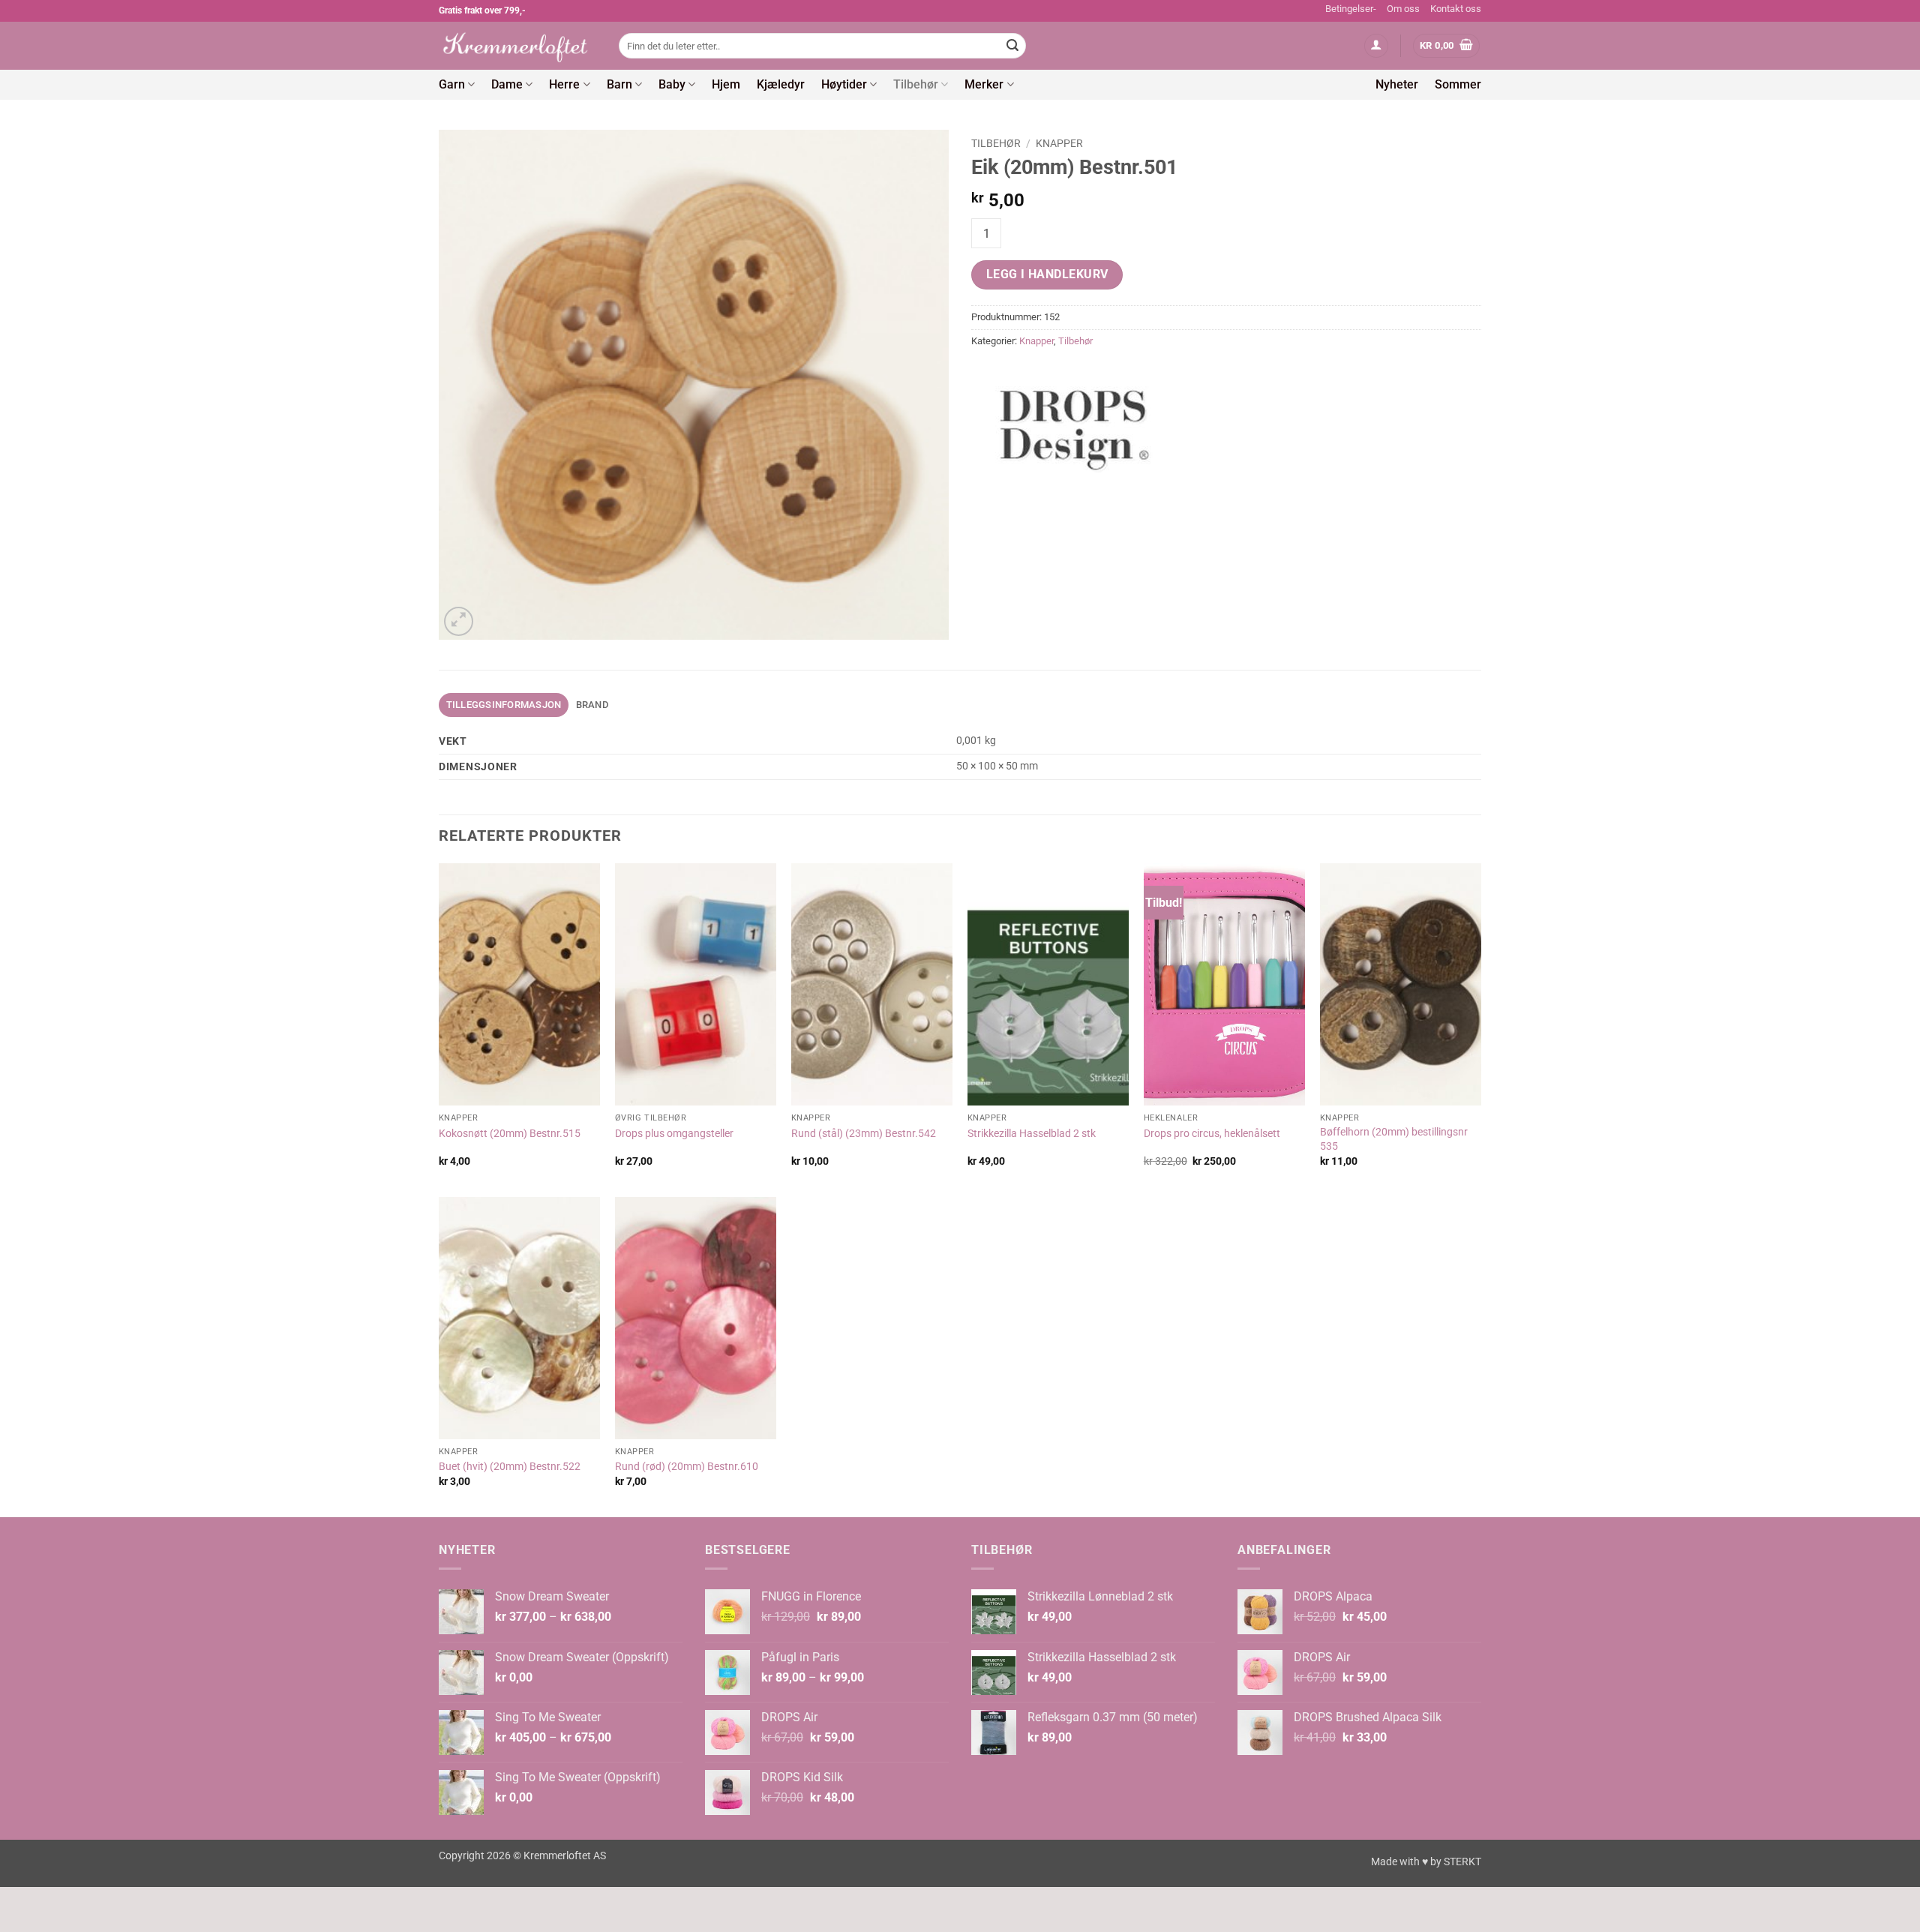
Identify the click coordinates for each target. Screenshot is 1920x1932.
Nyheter (1397, 84)
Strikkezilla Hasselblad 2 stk (1032, 1134)
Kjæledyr (781, 84)
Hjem (726, 84)
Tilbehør (916, 84)
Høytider (844, 84)
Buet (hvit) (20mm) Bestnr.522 (510, 1467)
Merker (984, 84)
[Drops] (1076, 424)
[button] (1376, 46)
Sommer (1458, 84)
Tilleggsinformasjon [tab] (504, 705)
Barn (619, 84)
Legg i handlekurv (1047, 274)
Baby (672, 84)
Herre (564, 84)
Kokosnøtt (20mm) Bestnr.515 (510, 1134)
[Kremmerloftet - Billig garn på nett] (517, 46)
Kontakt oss (1456, 9)
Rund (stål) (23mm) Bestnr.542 (864, 1134)
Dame (507, 84)
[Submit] (1012, 46)
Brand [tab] (592, 705)
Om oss (1403, 9)
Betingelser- (1351, 9)
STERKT (1462, 1862)
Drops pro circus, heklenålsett (1212, 1134)
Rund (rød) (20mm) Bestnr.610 (687, 1467)
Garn (452, 84)
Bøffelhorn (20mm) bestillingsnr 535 (1394, 1139)
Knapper (1059, 143)
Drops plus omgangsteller (674, 1134)
